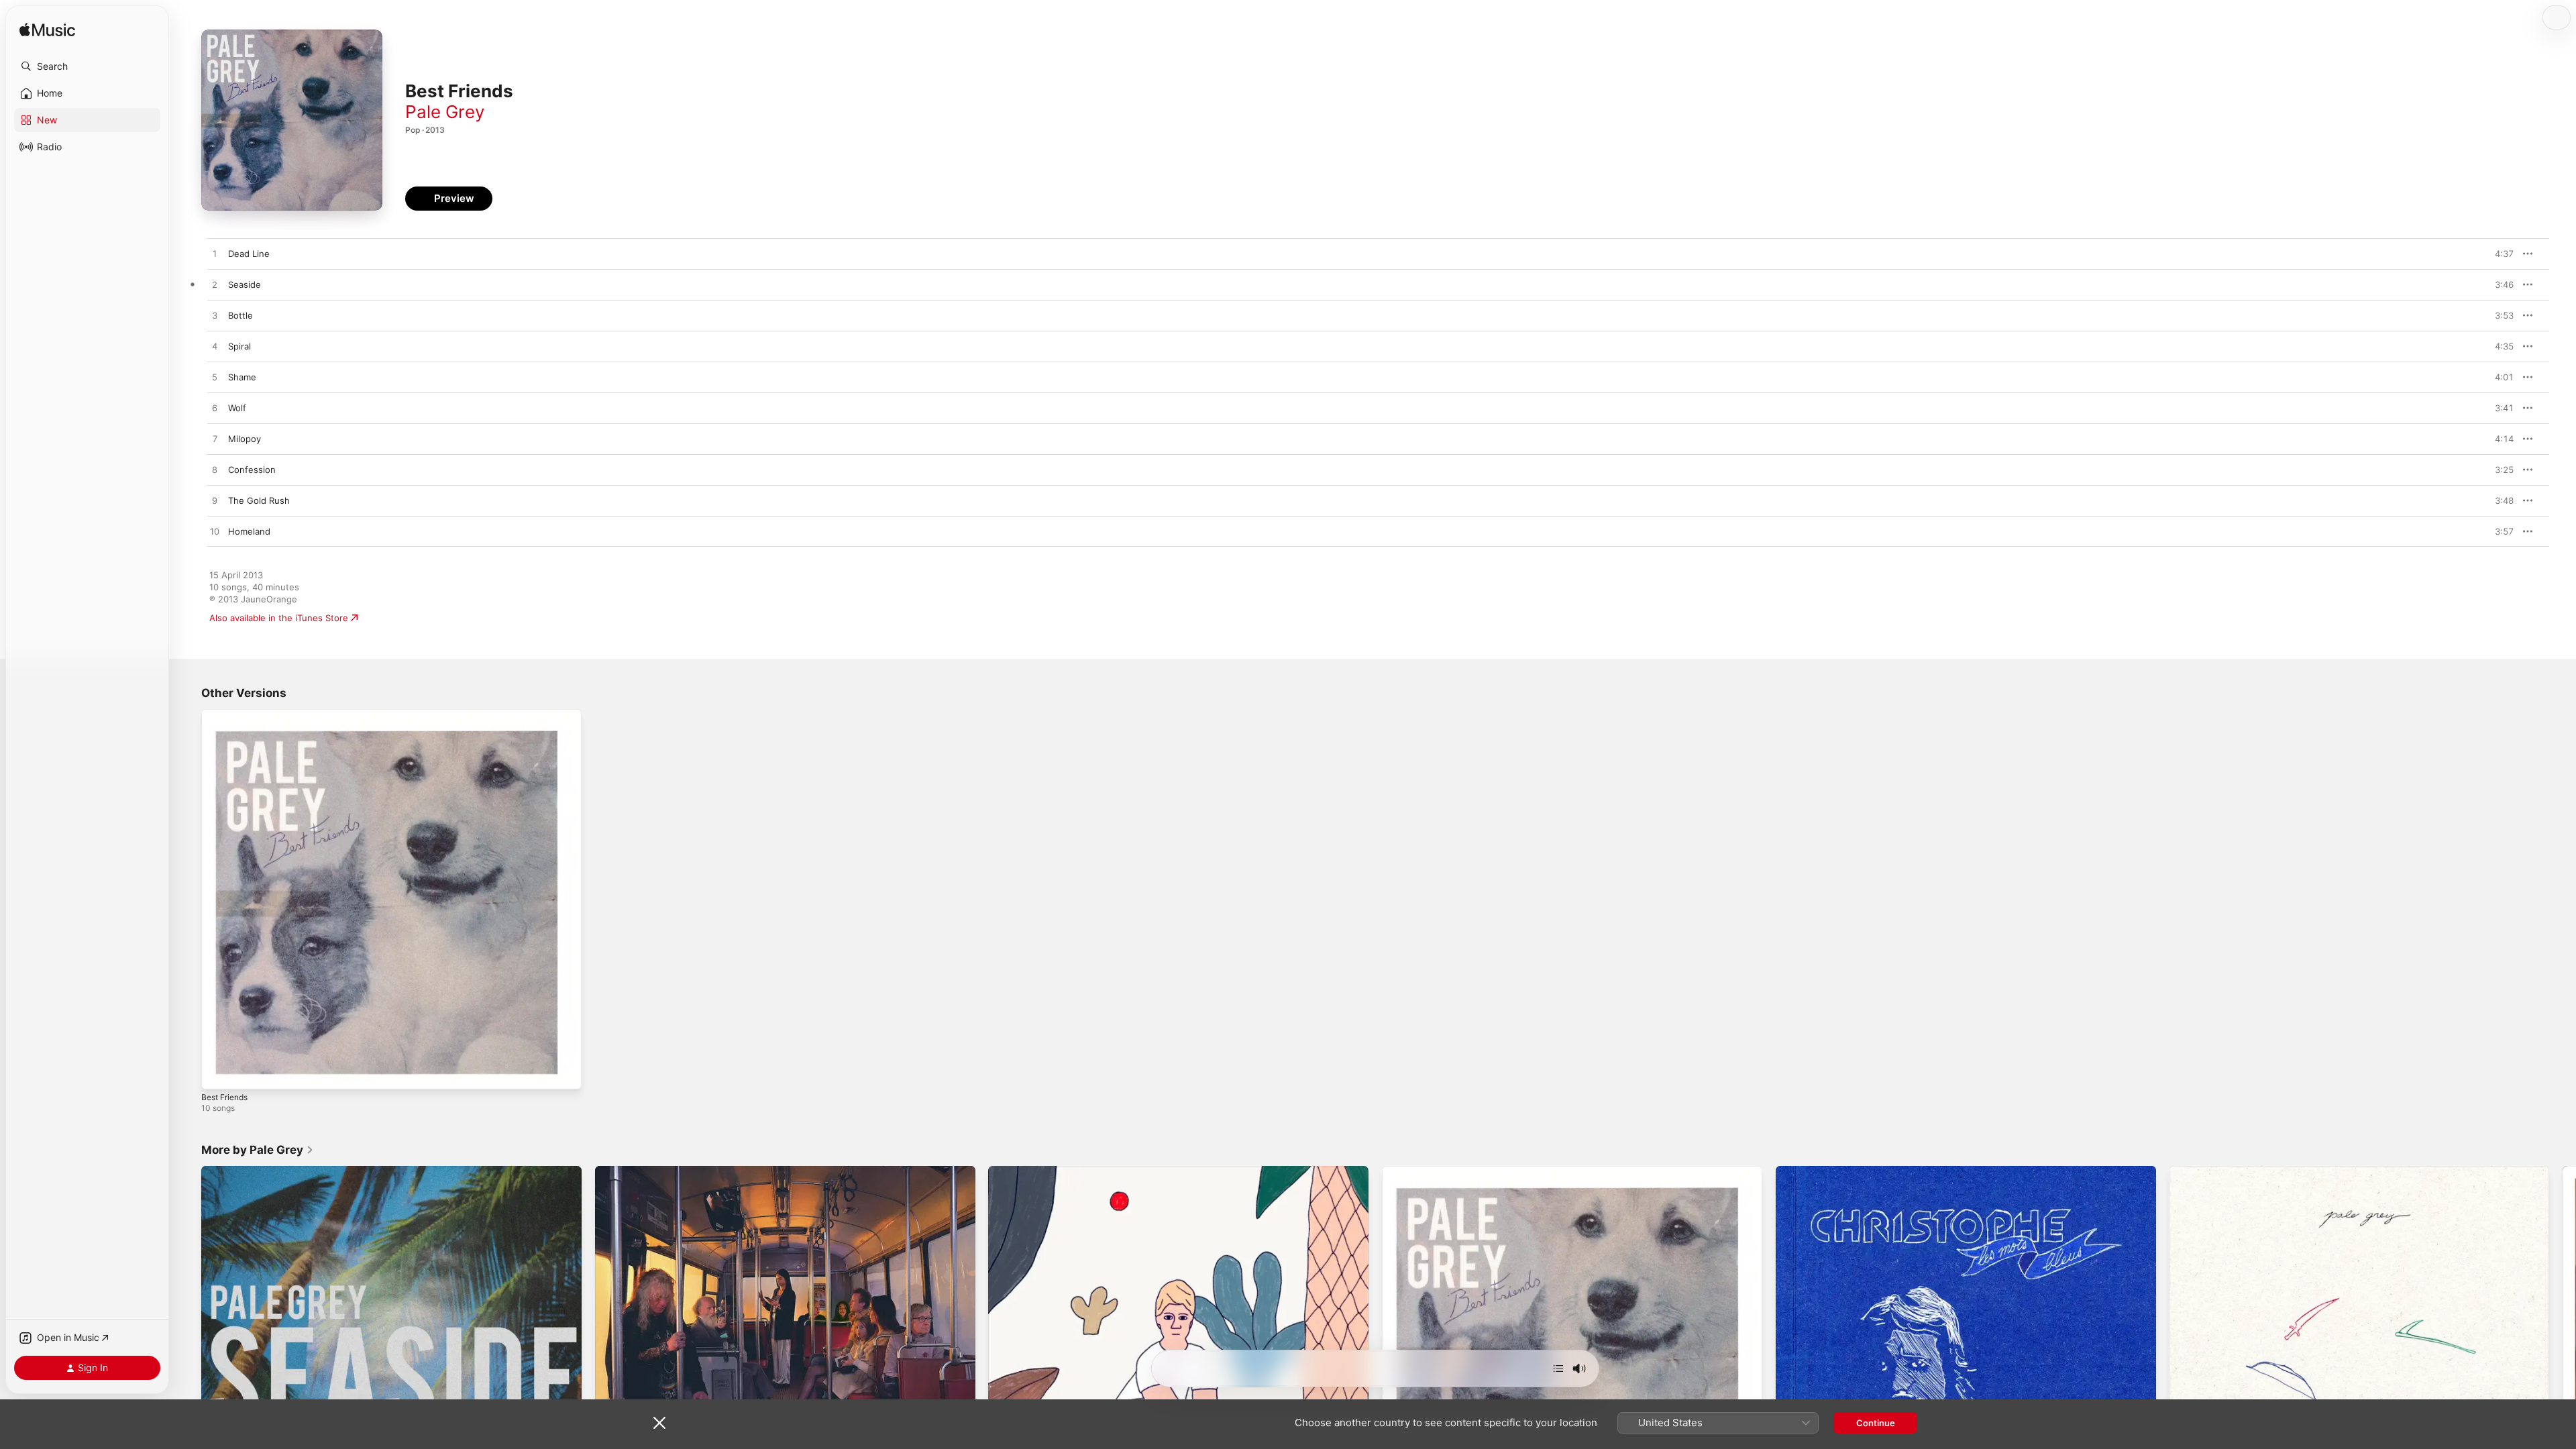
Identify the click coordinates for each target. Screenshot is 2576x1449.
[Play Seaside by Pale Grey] (215, 285)
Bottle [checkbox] (240, 315)
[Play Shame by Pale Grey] (215, 378)
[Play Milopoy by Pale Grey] (215, 439)
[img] (47, 31)
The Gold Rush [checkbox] (259, 500)
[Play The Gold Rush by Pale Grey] (215, 501)
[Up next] (1558, 1368)
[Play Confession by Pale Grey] (215, 470)
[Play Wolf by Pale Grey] (215, 409)
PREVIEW (2499, 254)
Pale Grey (445, 112)
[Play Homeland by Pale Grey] (215, 532)
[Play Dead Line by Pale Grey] (215, 254)
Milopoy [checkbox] (245, 439)
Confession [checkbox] (252, 470)
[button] (87, 66)
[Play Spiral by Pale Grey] (215, 347)
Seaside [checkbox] (245, 284)
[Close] (659, 1423)
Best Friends (228, 714)
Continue (1876, 1423)
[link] (258, 1150)
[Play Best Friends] (218, 1073)
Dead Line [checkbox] (249, 254)
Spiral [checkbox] (239, 346)
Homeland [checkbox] (249, 531)
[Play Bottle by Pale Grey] (215, 316)
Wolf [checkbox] (237, 408)
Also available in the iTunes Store (279, 618)
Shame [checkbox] (242, 377)
